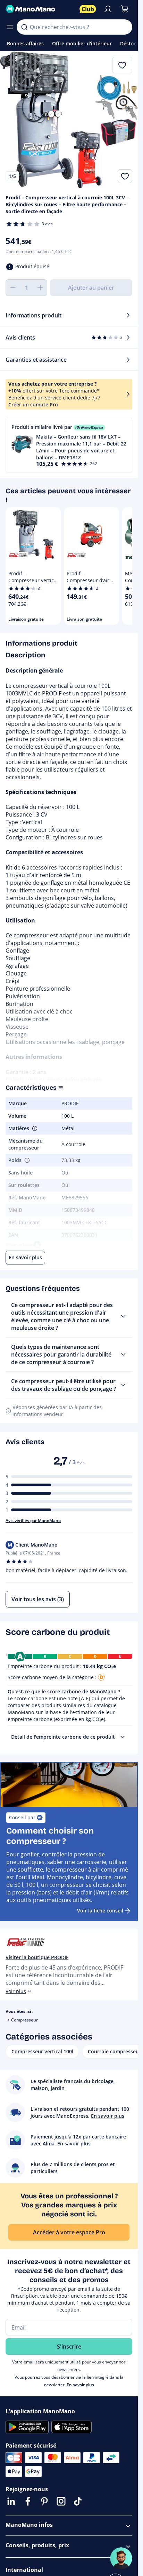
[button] (69, 445)
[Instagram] (61, 2501)
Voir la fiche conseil (100, 1911)
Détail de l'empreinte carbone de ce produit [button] (63, 1737)
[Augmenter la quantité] (40, 288)
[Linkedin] (11, 2501)
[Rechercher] (24, 27)
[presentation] (123, 1737)
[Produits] (10, 27)
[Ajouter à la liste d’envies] (125, 176)
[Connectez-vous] (108, 9)
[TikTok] (78, 2501)
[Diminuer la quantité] (12, 288)
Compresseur (24, 2020)
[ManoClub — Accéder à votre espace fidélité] (88, 9)
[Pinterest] (44, 2501)
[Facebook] (28, 2501)
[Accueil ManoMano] (40, 9)
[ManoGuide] (121, 2558)
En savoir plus (80, 2385)
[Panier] (125, 9)
